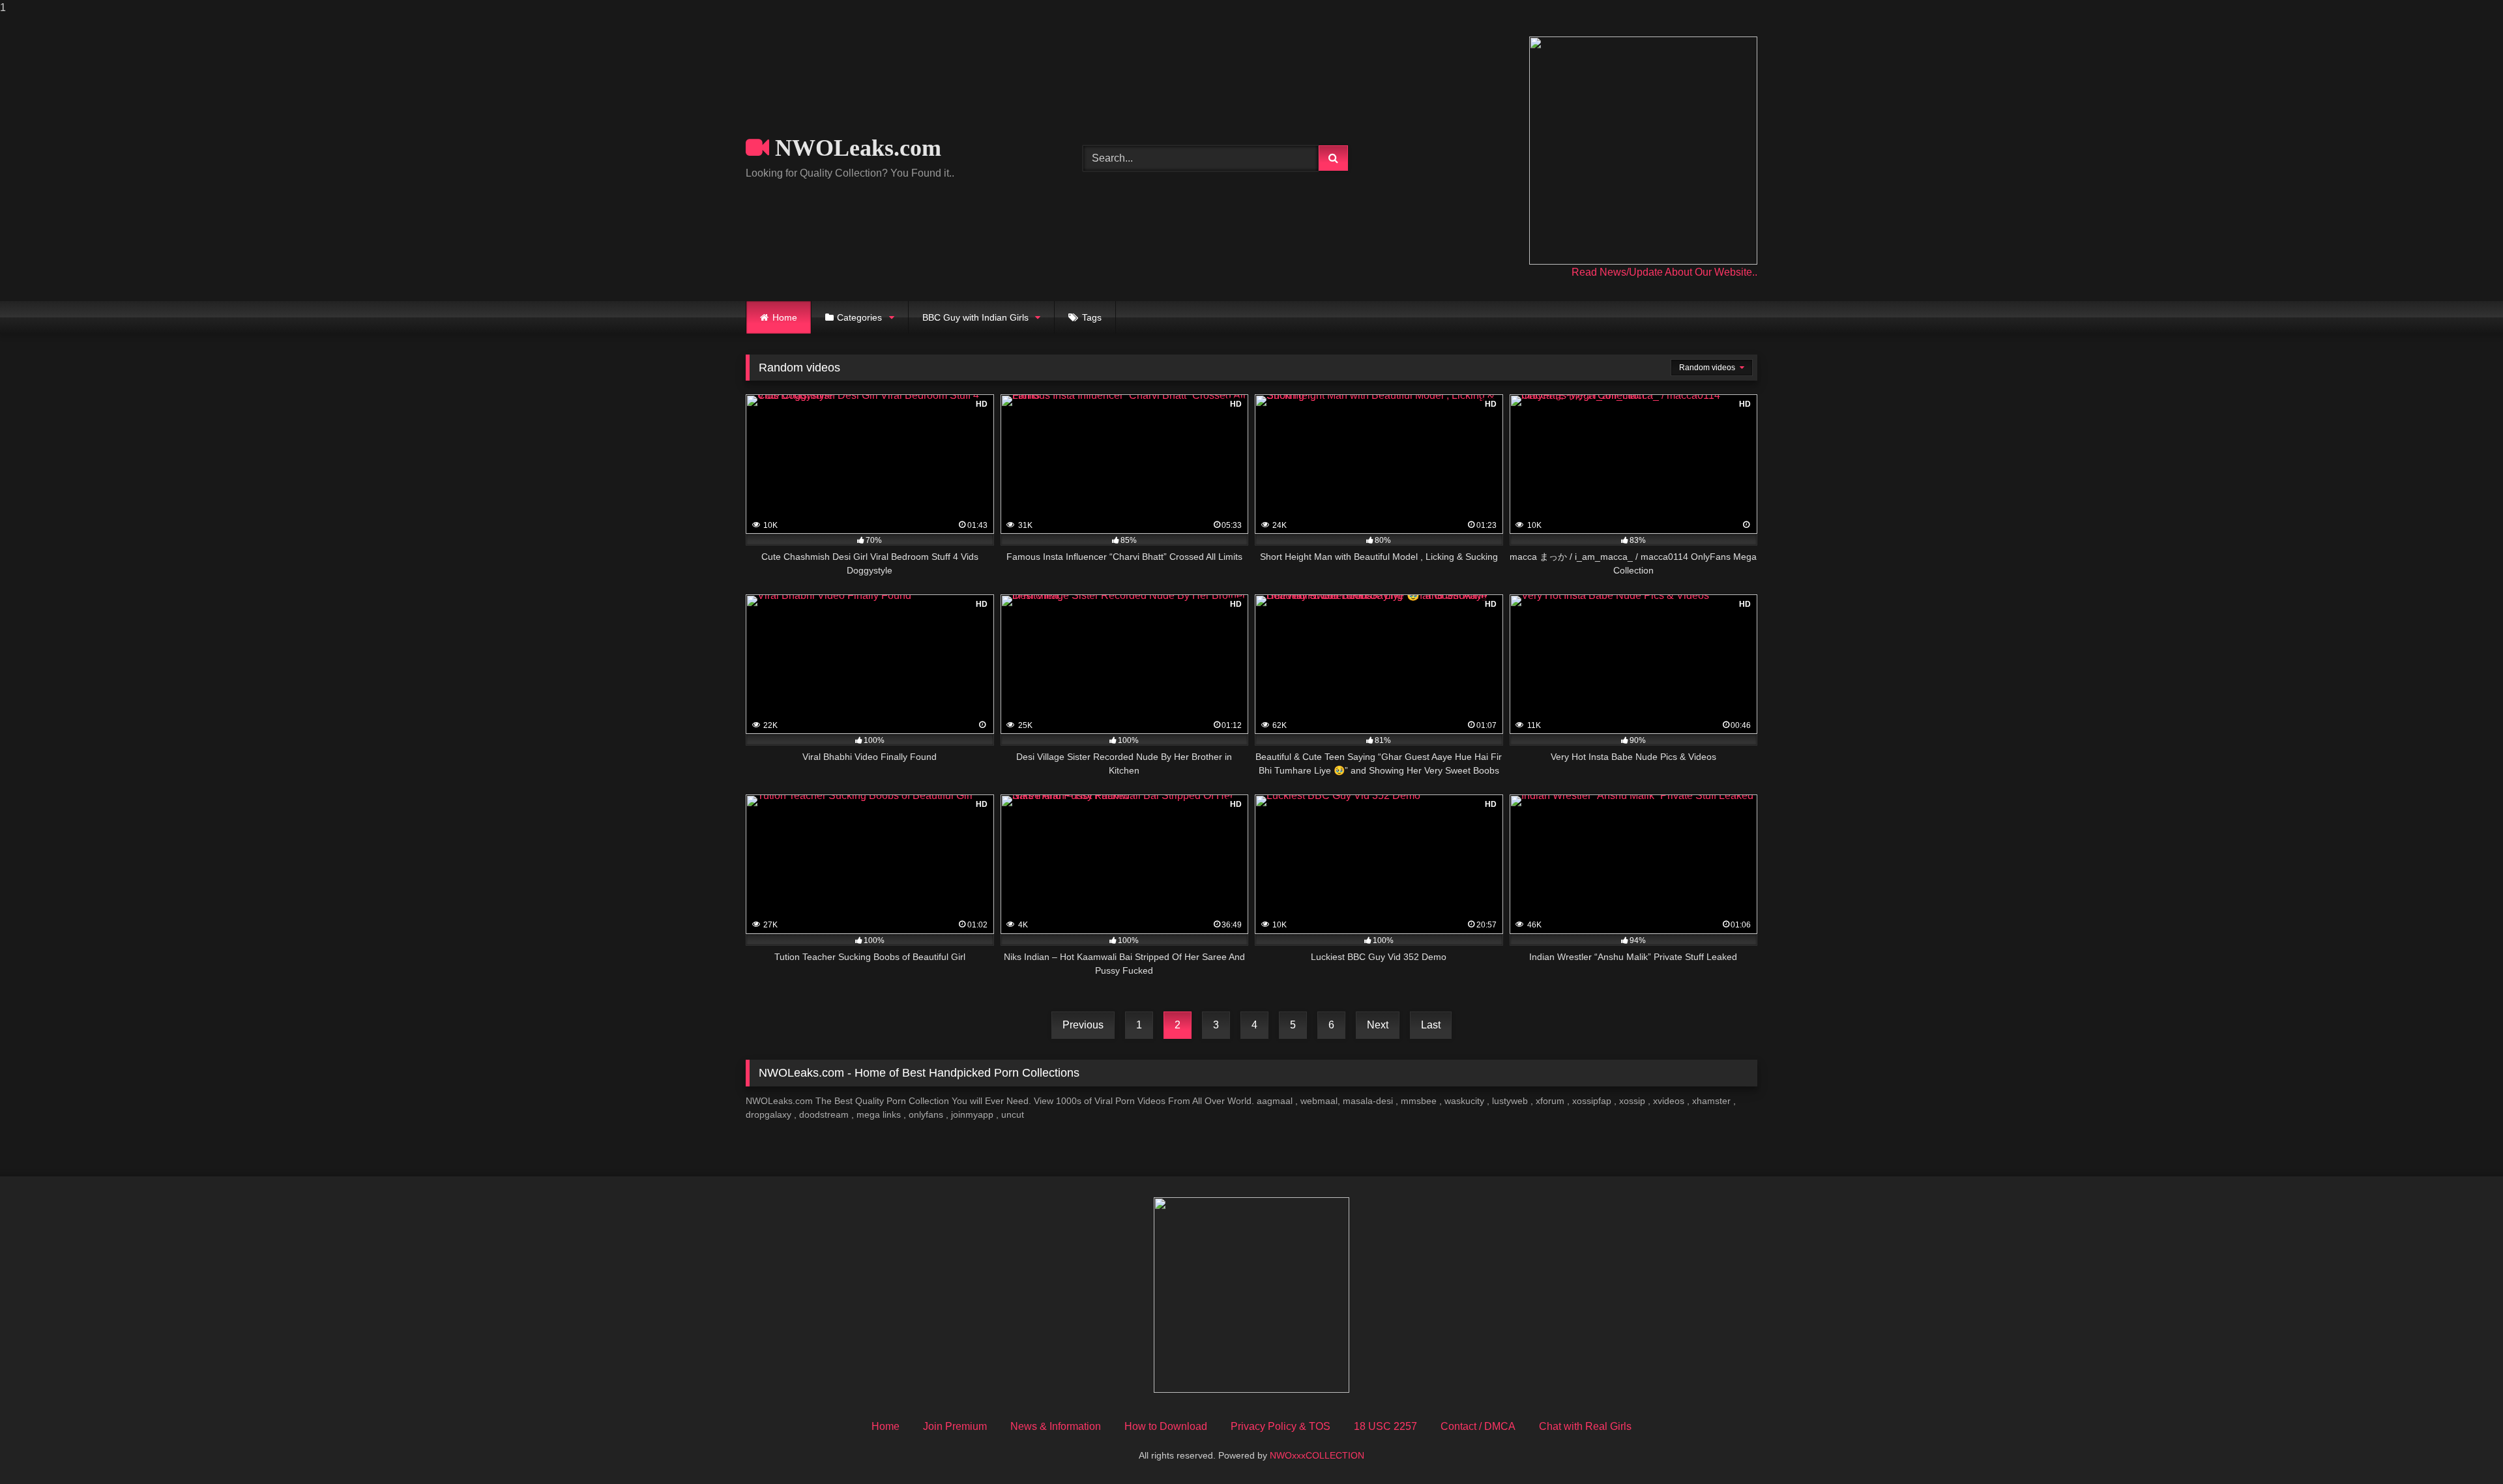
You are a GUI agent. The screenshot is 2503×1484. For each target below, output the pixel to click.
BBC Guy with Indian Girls (975, 317)
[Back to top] (2463, 1448)
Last (1431, 1025)
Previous (1083, 1025)
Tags (1092, 317)
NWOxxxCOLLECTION (1317, 1455)
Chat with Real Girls (1585, 1426)
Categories (859, 317)
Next (1378, 1025)
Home (785, 317)
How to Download (1166, 1426)
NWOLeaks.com (855, 148)
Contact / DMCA (1478, 1426)
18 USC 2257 (1385, 1426)
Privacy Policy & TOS (1281, 1426)
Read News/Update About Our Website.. (1664, 272)
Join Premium (955, 1426)
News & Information (1056, 1426)
